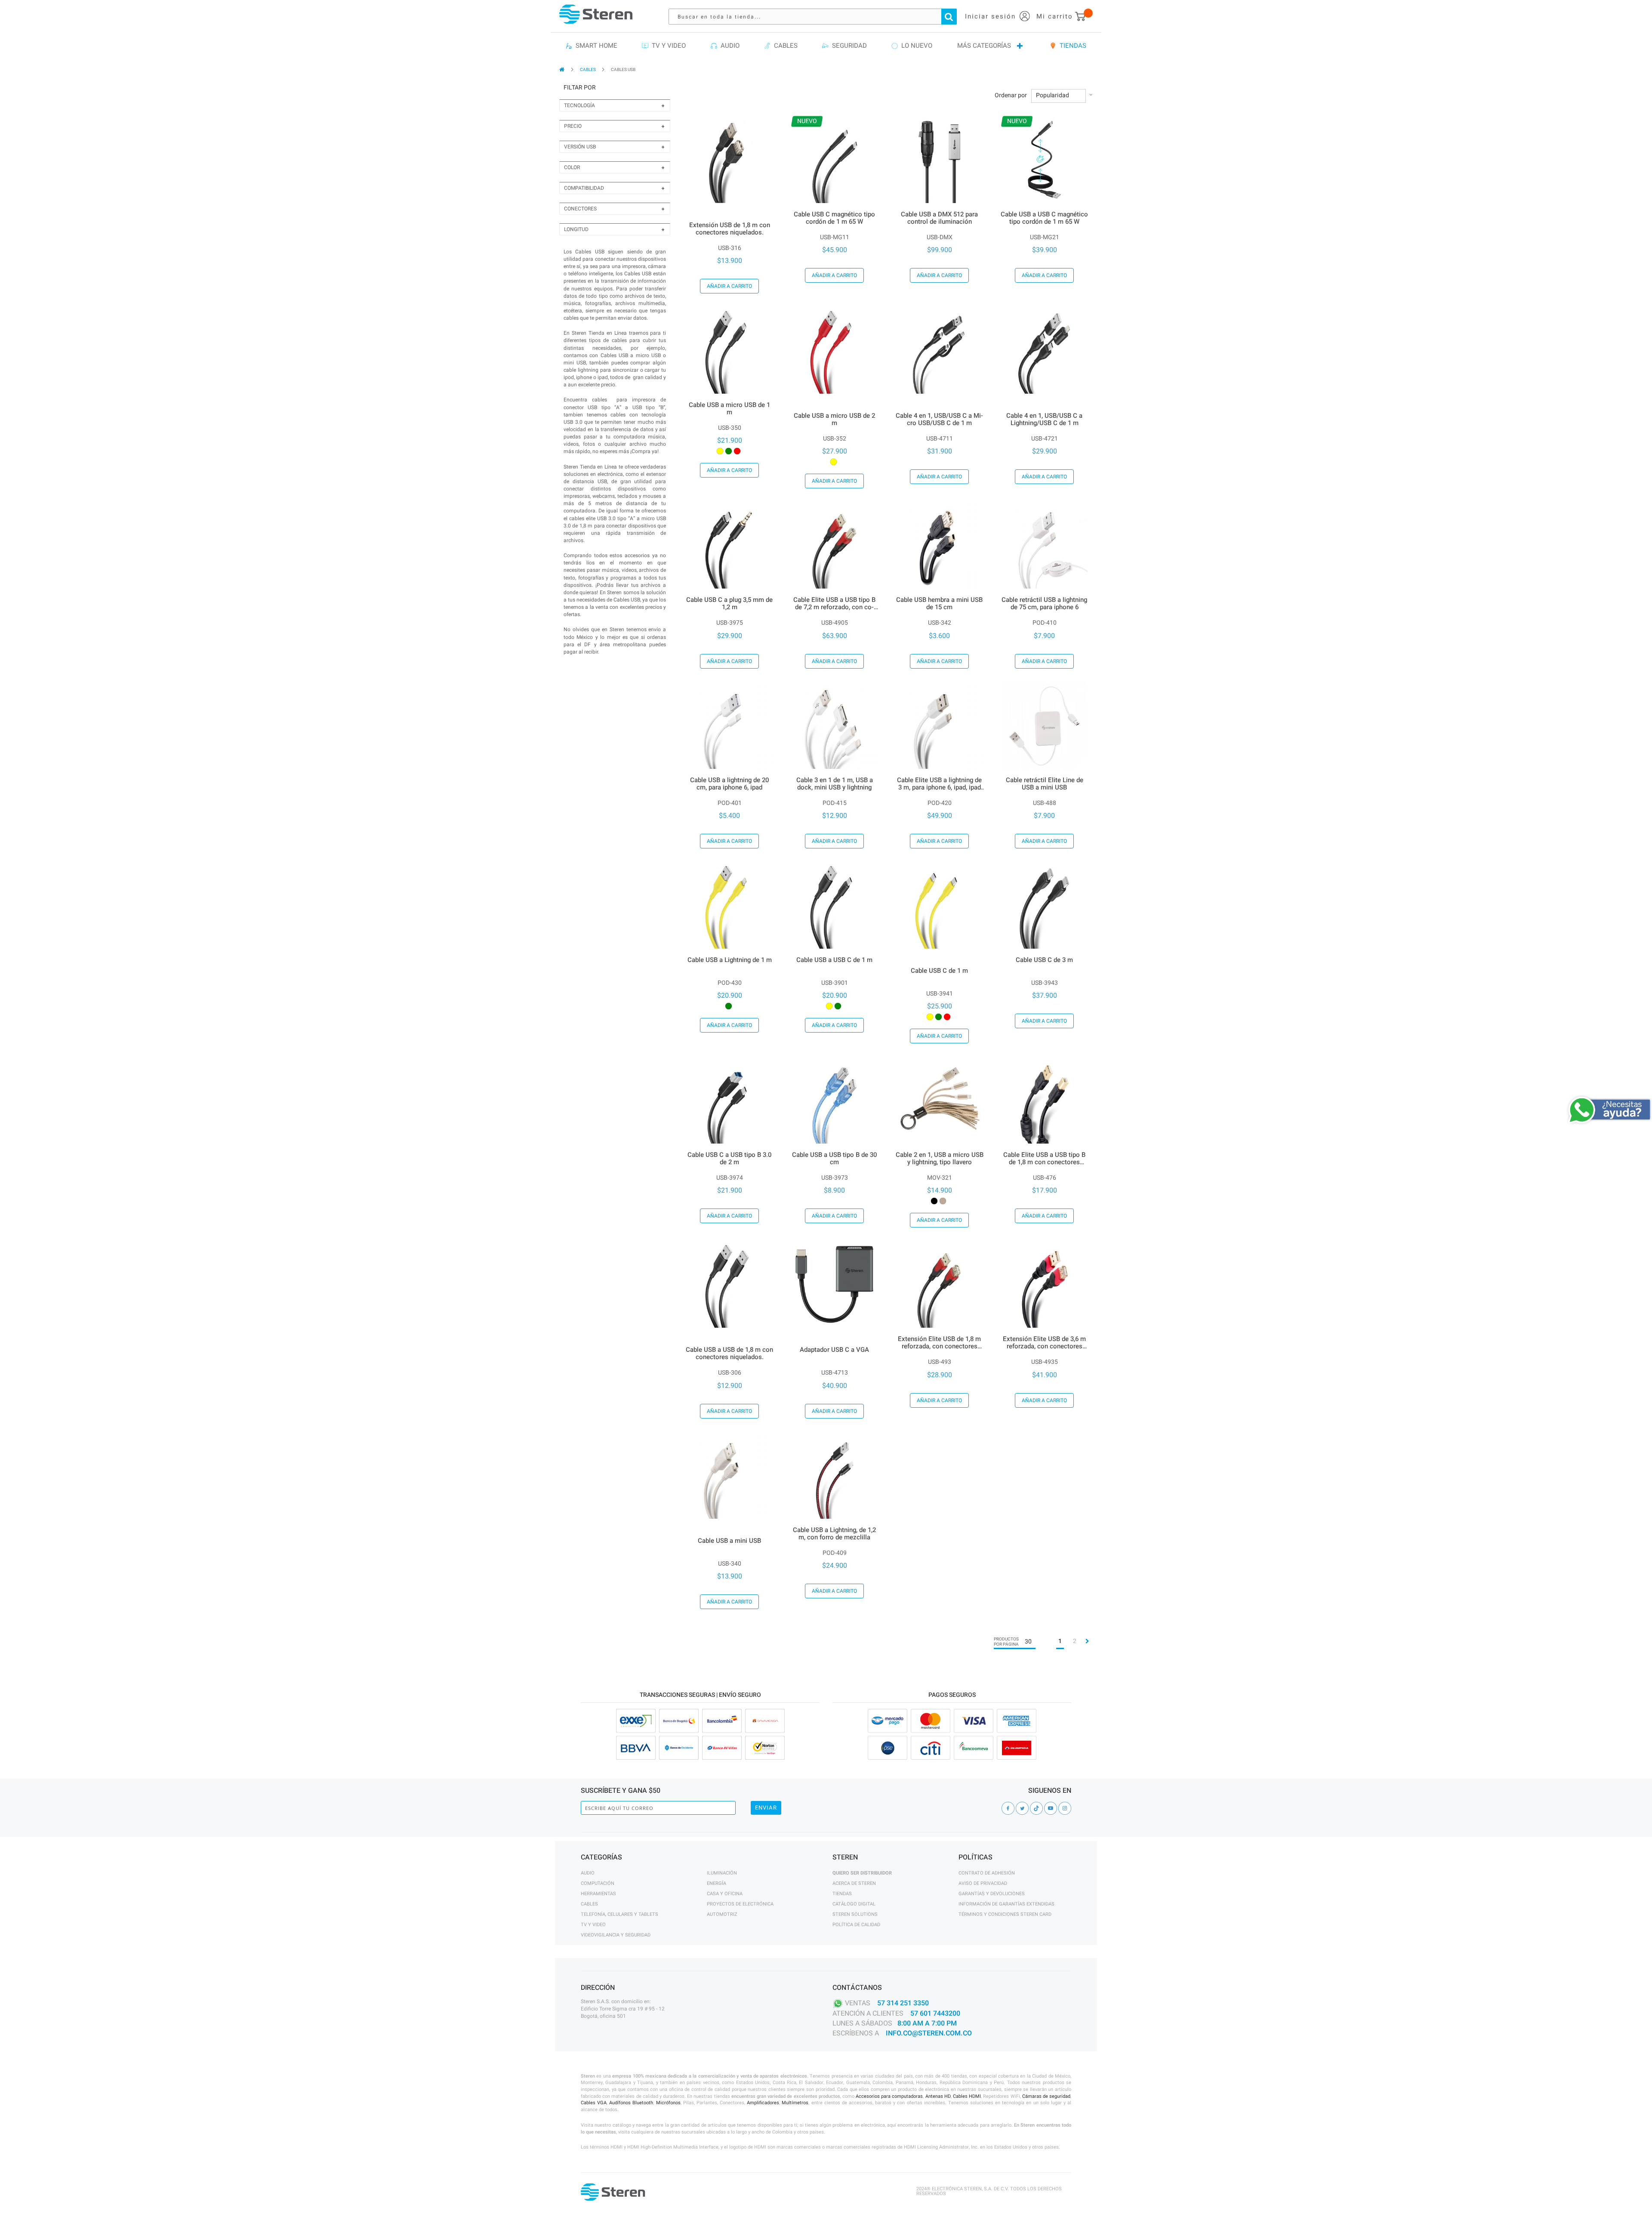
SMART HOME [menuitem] (595, 46)
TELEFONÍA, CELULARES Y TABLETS (619, 1914)
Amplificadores (763, 2103)
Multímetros (795, 2103)
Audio (588, 1873)
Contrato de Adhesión (987, 1873)
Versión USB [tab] (580, 147)
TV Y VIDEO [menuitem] (667, 46)
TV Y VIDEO (593, 1925)
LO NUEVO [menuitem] (915, 46)
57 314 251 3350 (903, 2003)
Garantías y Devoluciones (992, 1894)
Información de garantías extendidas (1006, 1904)
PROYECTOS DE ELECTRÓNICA (740, 1904)
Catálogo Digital (854, 1904)
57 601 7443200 (935, 2013)
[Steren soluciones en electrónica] (596, 14)
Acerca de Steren (854, 1883)
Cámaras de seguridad (1046, 2096)
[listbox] (730, 451)
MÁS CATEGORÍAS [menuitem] (984, 46)
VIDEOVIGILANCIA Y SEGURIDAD (616, 1935)
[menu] (826, 46)
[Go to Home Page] (562, 69)
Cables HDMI (967, 2096)
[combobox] (817, 17)
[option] (720, 451)
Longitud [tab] (576, 229)
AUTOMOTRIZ (722, 1914)
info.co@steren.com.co (929, 2033)
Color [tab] (572, 167)
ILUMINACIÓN (722, 1873)
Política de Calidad (856, 1925)
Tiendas (842, 1894)
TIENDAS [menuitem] (1071, 46)
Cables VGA (594, 2103)
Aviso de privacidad (983, 1883)
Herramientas (598, 1894)
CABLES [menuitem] (784, 46)
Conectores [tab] (580, 209)
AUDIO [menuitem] (728, 46)
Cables (589, 1904)
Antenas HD (938, 2096)
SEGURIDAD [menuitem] (848, 46)
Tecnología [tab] (579, 105)
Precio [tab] (573, 126)
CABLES (588, 70)
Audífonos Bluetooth (631, 2103)
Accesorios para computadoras (889, 2096)
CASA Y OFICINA (725, 1894)
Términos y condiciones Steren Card (1005, 1914)
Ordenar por (1011, 96)
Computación (598, 1883)
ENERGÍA (717, 1883)
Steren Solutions (855, 1914)
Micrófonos (668, 2103)
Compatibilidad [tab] (584, 188)
